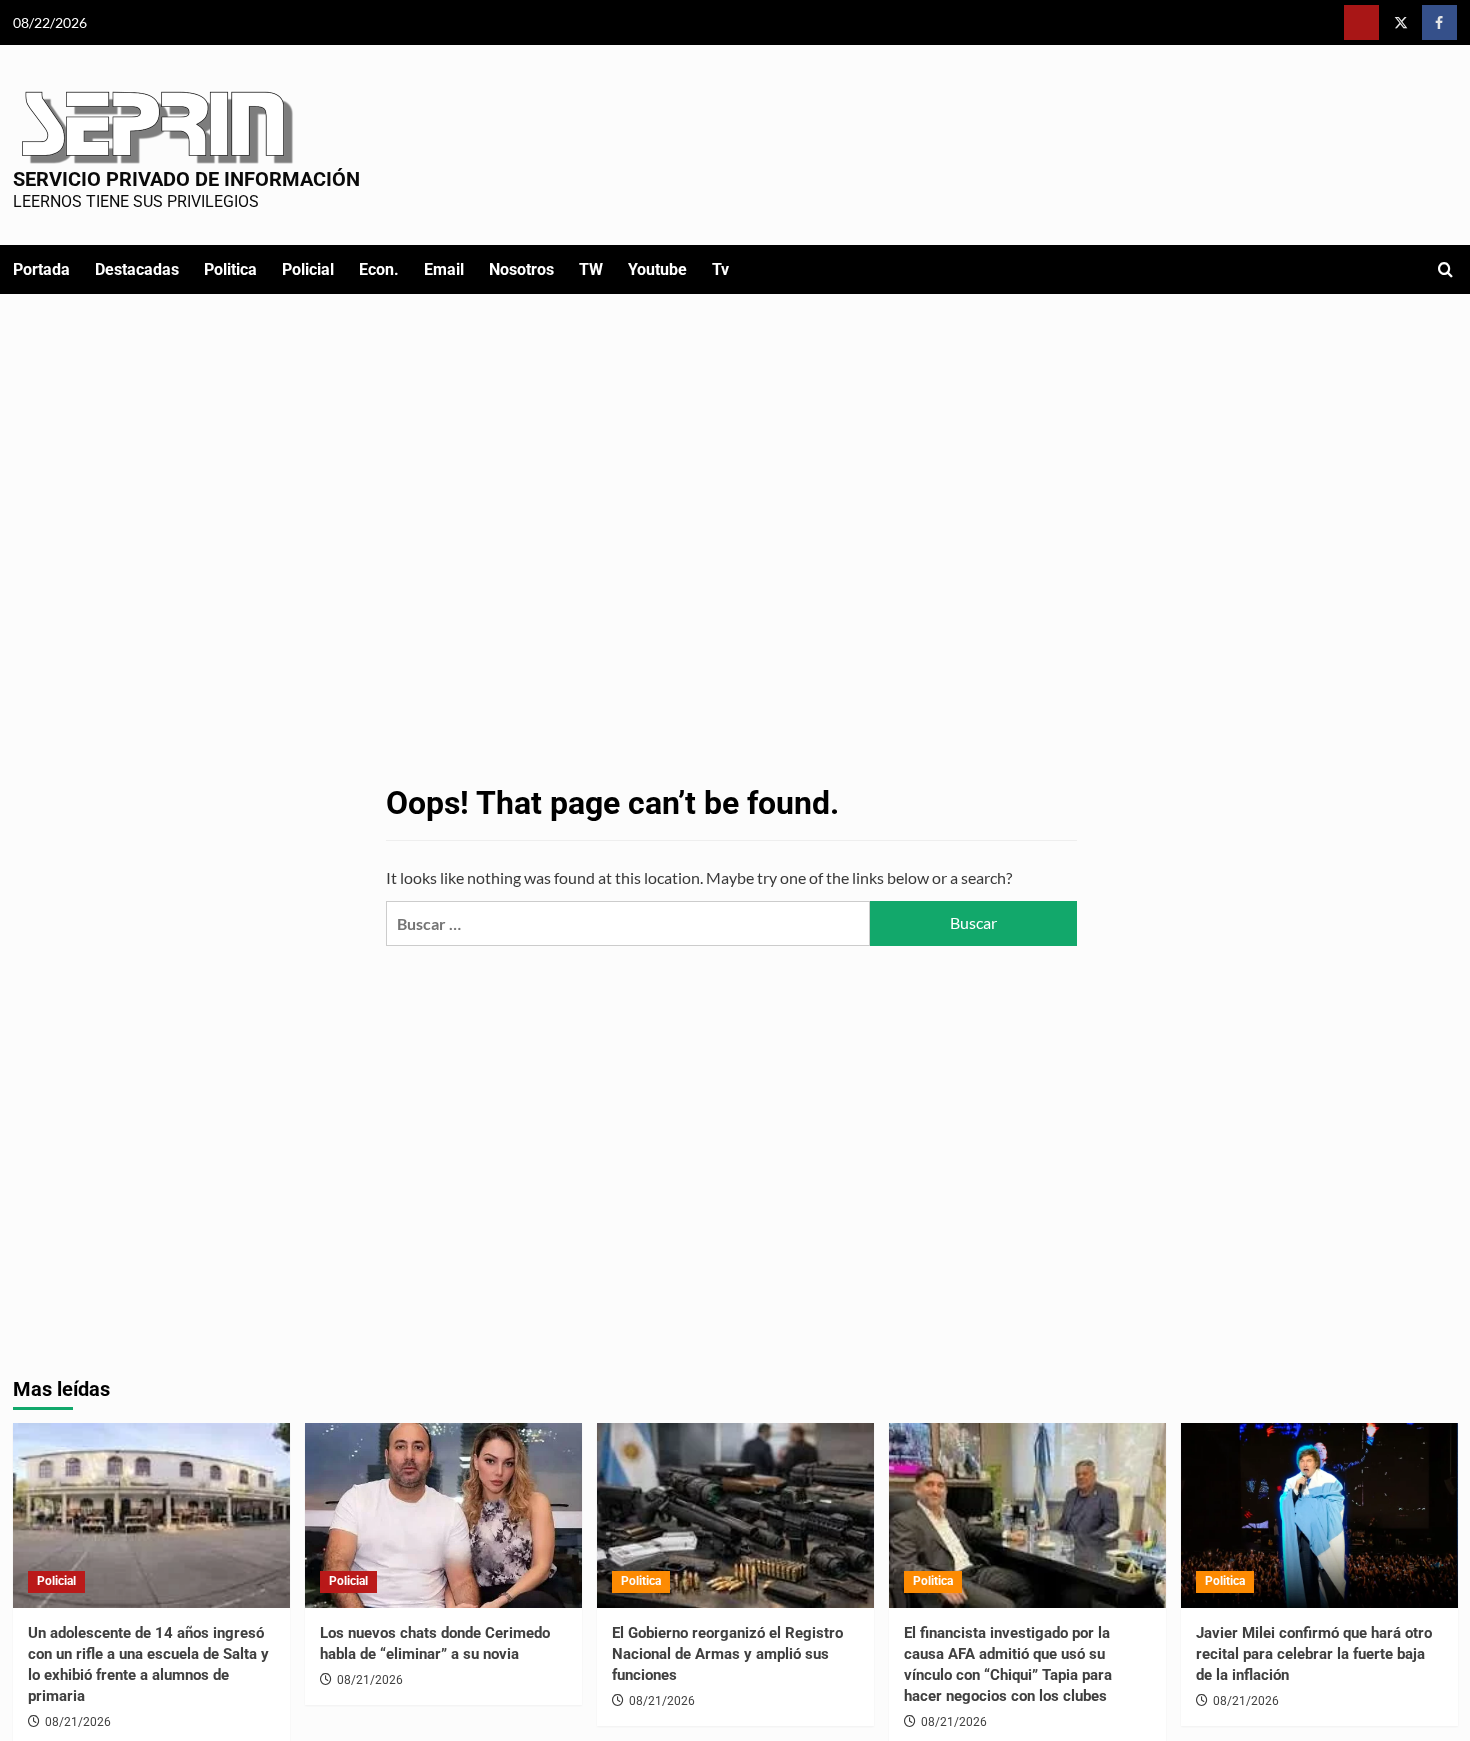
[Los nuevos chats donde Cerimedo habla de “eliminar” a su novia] (443, 1515)
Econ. (379, 269)
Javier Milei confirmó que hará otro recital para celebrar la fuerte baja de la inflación (1314, 1654)
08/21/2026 (78, 1722)
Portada (41, 269)
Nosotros (521, 269)
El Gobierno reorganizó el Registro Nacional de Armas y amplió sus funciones (727, 1654)
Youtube (657, 269)
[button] (1445, 269)
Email (444, 269)
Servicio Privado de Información (186, 179)
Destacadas (137, 269)
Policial (308, 269)
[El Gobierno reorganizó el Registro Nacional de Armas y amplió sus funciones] (735, 1515)
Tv (720, 269)
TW (591, 269)
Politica (230, 269)
